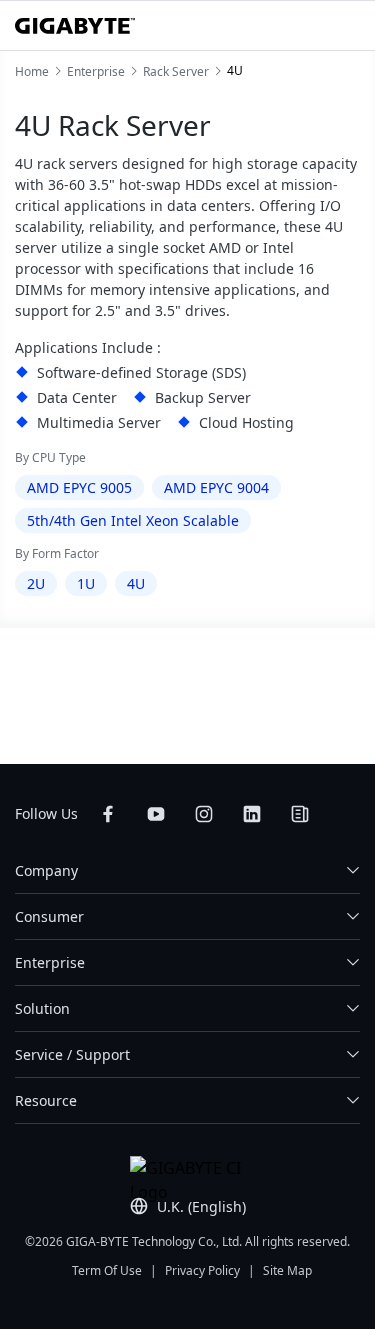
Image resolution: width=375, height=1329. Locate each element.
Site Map (287, 1270)
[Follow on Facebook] (108, 814)
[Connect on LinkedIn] (252, 814)
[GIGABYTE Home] (75, 26)
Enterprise (50, 962)
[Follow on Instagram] (204, 814)
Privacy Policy (202, 1270)
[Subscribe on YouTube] (156, 814)
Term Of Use (107, 1270)
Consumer (49, 916)
